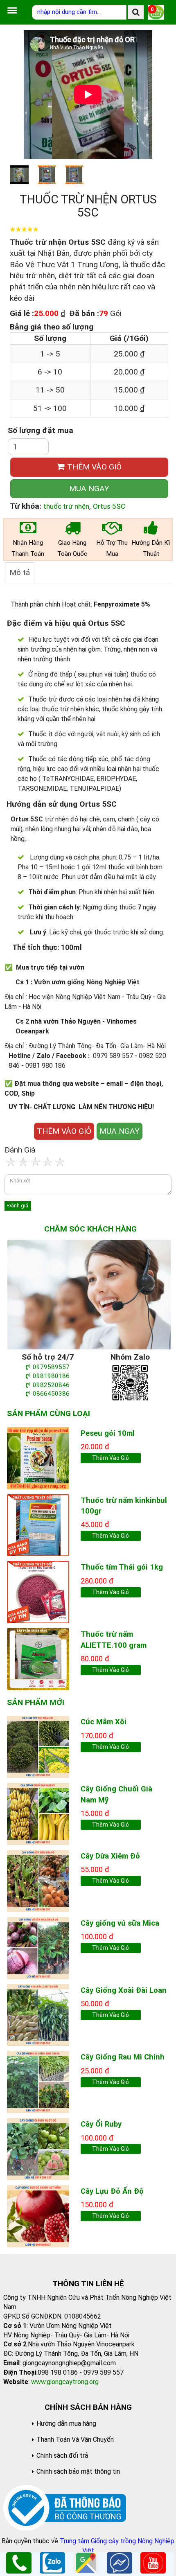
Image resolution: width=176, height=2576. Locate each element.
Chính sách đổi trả (62, 2455)
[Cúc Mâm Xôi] (38, 1746)
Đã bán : (84, 313)
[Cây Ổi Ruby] (38, 2149)
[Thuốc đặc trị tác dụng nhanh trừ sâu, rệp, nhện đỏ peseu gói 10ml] (38, 1458)
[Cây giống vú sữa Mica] (38, 1948)
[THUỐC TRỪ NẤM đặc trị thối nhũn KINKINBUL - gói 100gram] (38, 1524)
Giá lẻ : (22, 313)
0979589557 (51, 1367)
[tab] (20, 572)
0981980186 (51, 1376)
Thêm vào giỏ (111, 1458)
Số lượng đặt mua (41, 430)
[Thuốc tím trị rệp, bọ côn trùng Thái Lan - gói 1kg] (38, 1591)
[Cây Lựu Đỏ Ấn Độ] (38, 2216)
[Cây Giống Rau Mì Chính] (38, 2081)
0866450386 (51, 1394)
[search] (136, 12)
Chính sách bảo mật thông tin (78, 2471)
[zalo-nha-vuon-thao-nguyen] (130, 1382)
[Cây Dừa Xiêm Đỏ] (38, 1880)
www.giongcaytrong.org (65, 2382)
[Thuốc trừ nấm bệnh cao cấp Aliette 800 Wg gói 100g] (38, 1659)
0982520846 (51, 1385)
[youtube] (153, 2562)
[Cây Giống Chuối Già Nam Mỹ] (38, 1813)
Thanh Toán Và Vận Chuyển (75, 2440)
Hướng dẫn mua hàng (66, 2424)
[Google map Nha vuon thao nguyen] (86, 2562)
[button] (159, 95)
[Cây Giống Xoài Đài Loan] (38, 2014)
